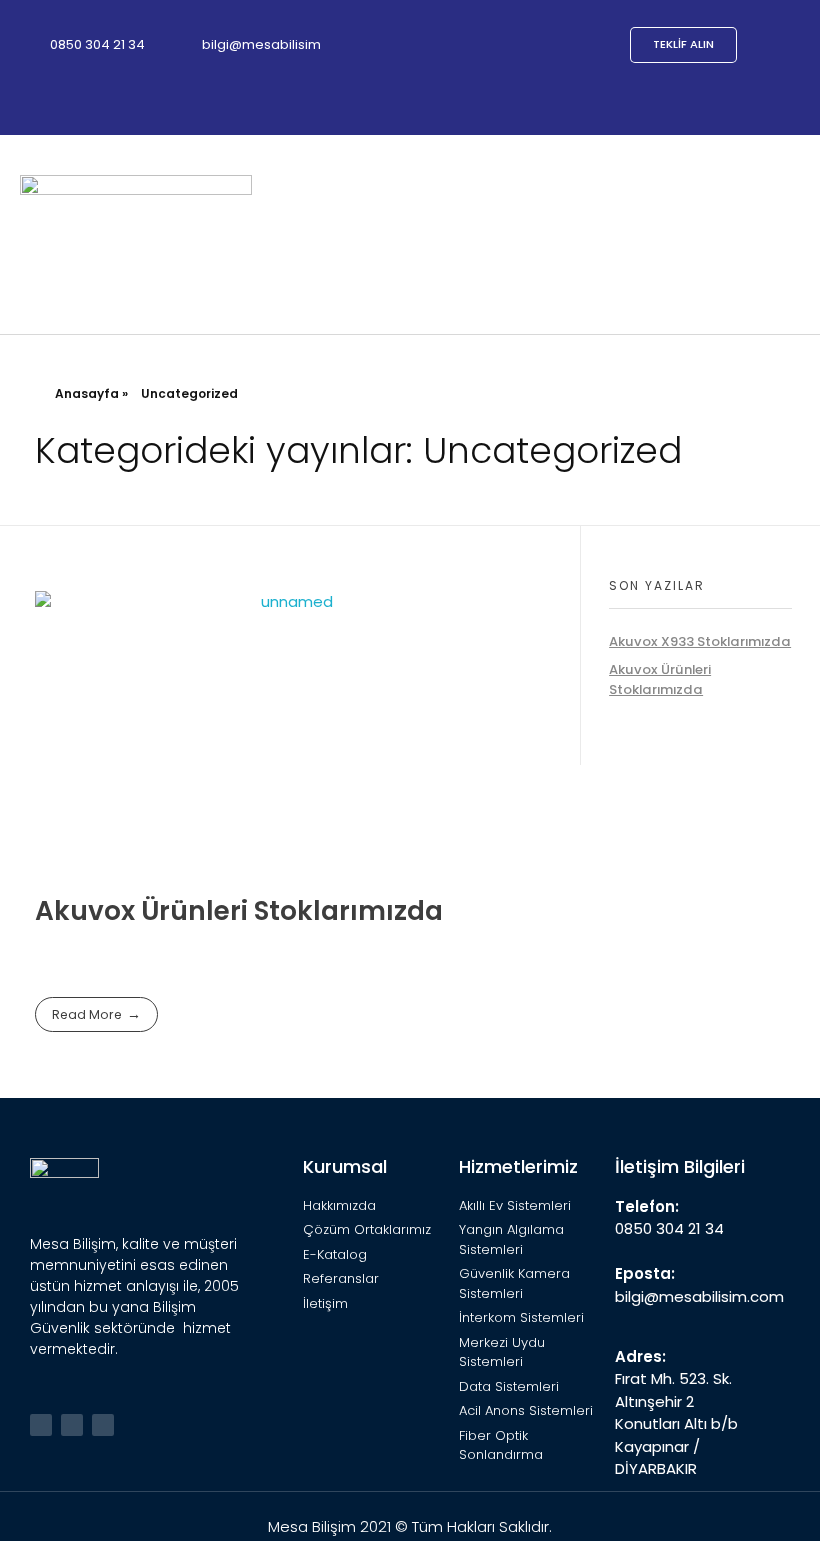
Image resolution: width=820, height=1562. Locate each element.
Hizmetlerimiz (518, 1166)
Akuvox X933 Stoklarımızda (700, 641)
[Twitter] (41, 1425)
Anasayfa (87, 393)
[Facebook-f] (72, 1425)
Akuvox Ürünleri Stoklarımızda (239, 910)
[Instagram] (103, 1425)
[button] (786, 234)
